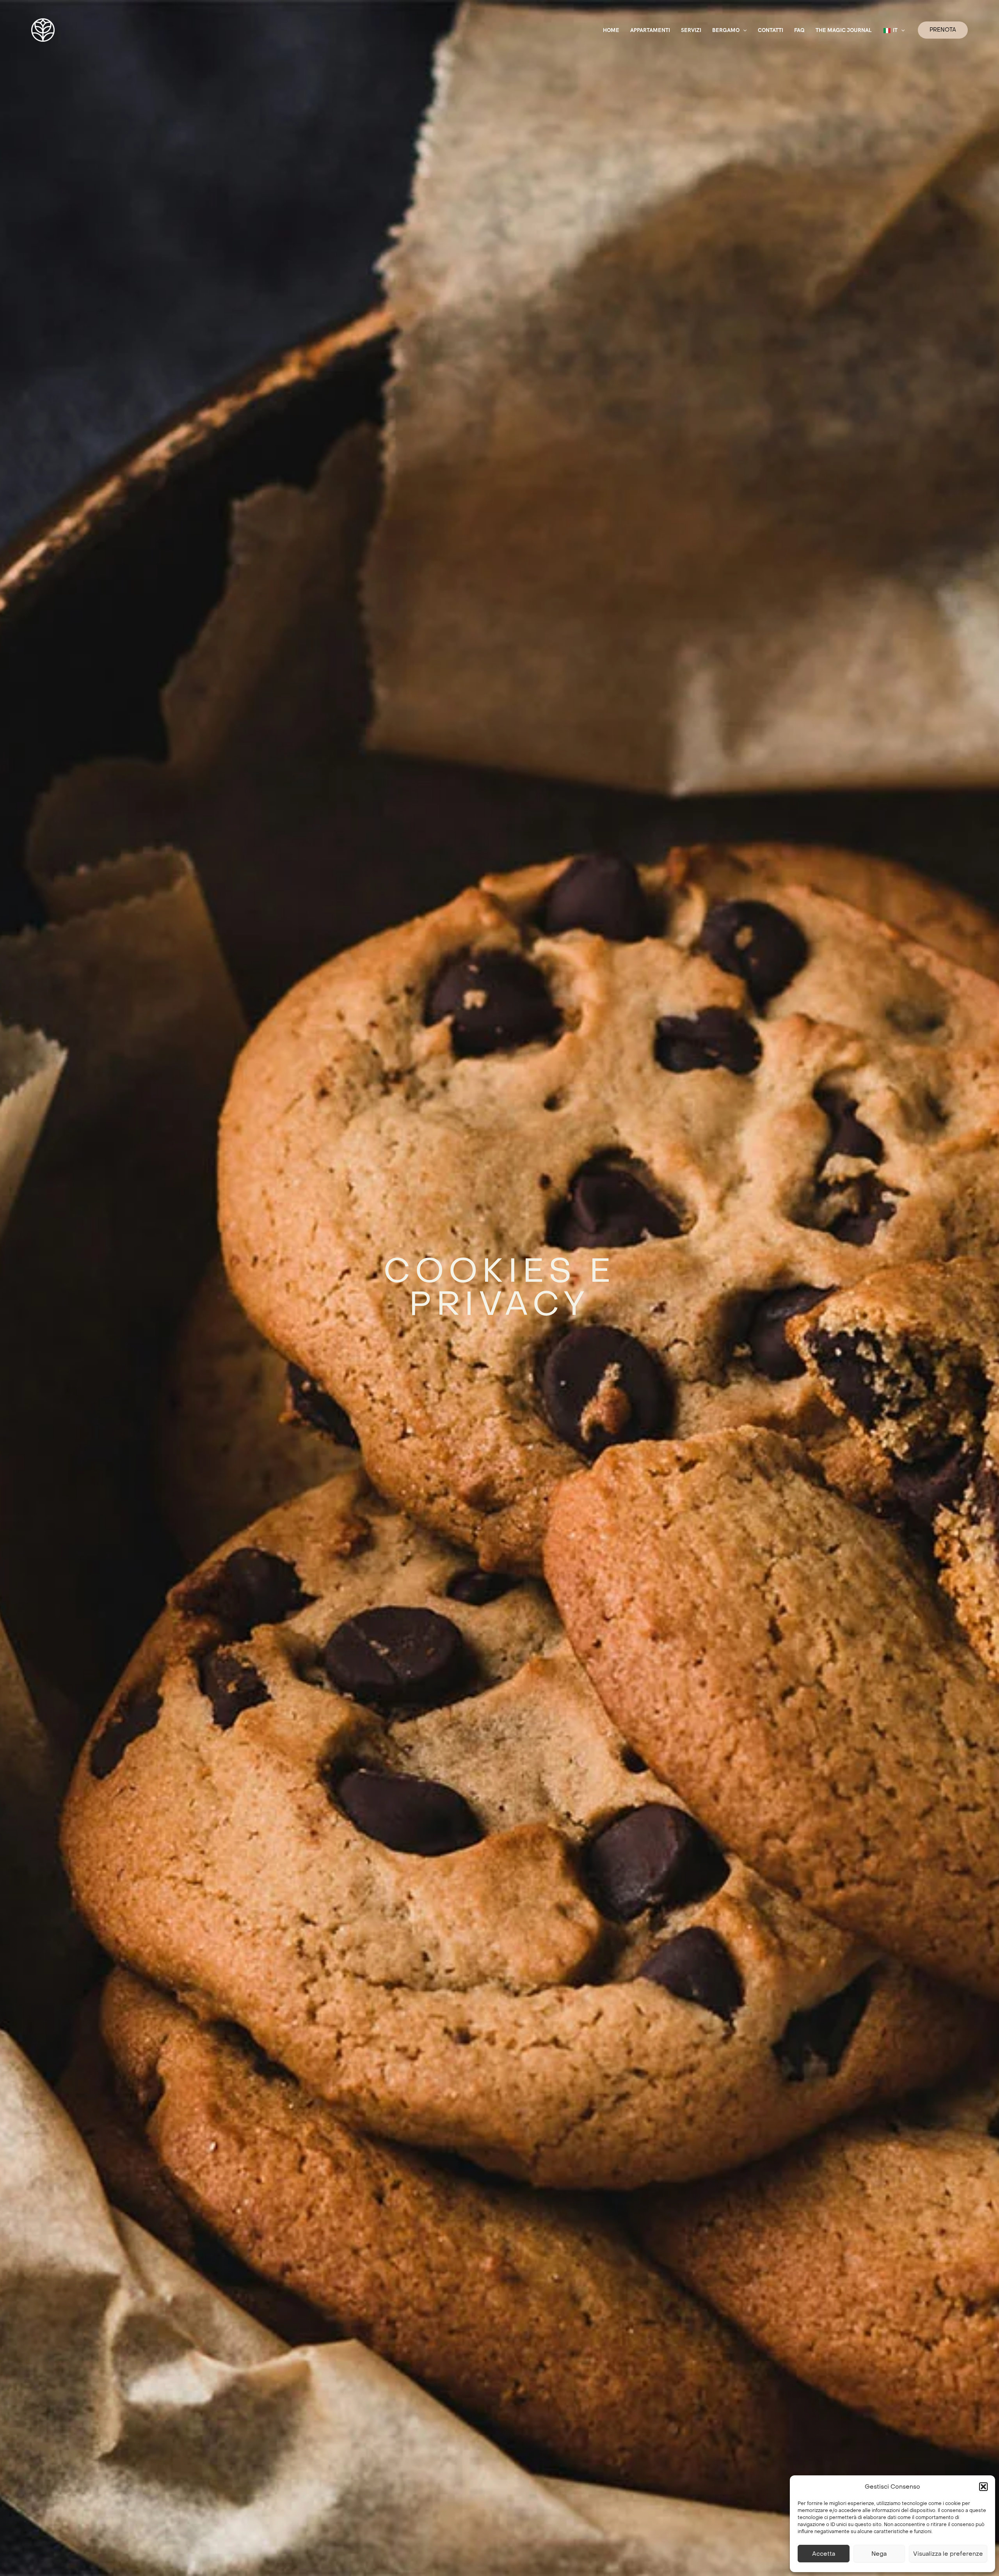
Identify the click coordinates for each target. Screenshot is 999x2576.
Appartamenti (650, 30)
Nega (879, 2554)
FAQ (799, 30)
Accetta (824, 2554)
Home (611, 30)
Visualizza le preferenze (948, 2554)
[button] (983, 2487)
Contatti (771, 30)
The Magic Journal (843, 30)
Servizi (691, 30)
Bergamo (726, 30)
